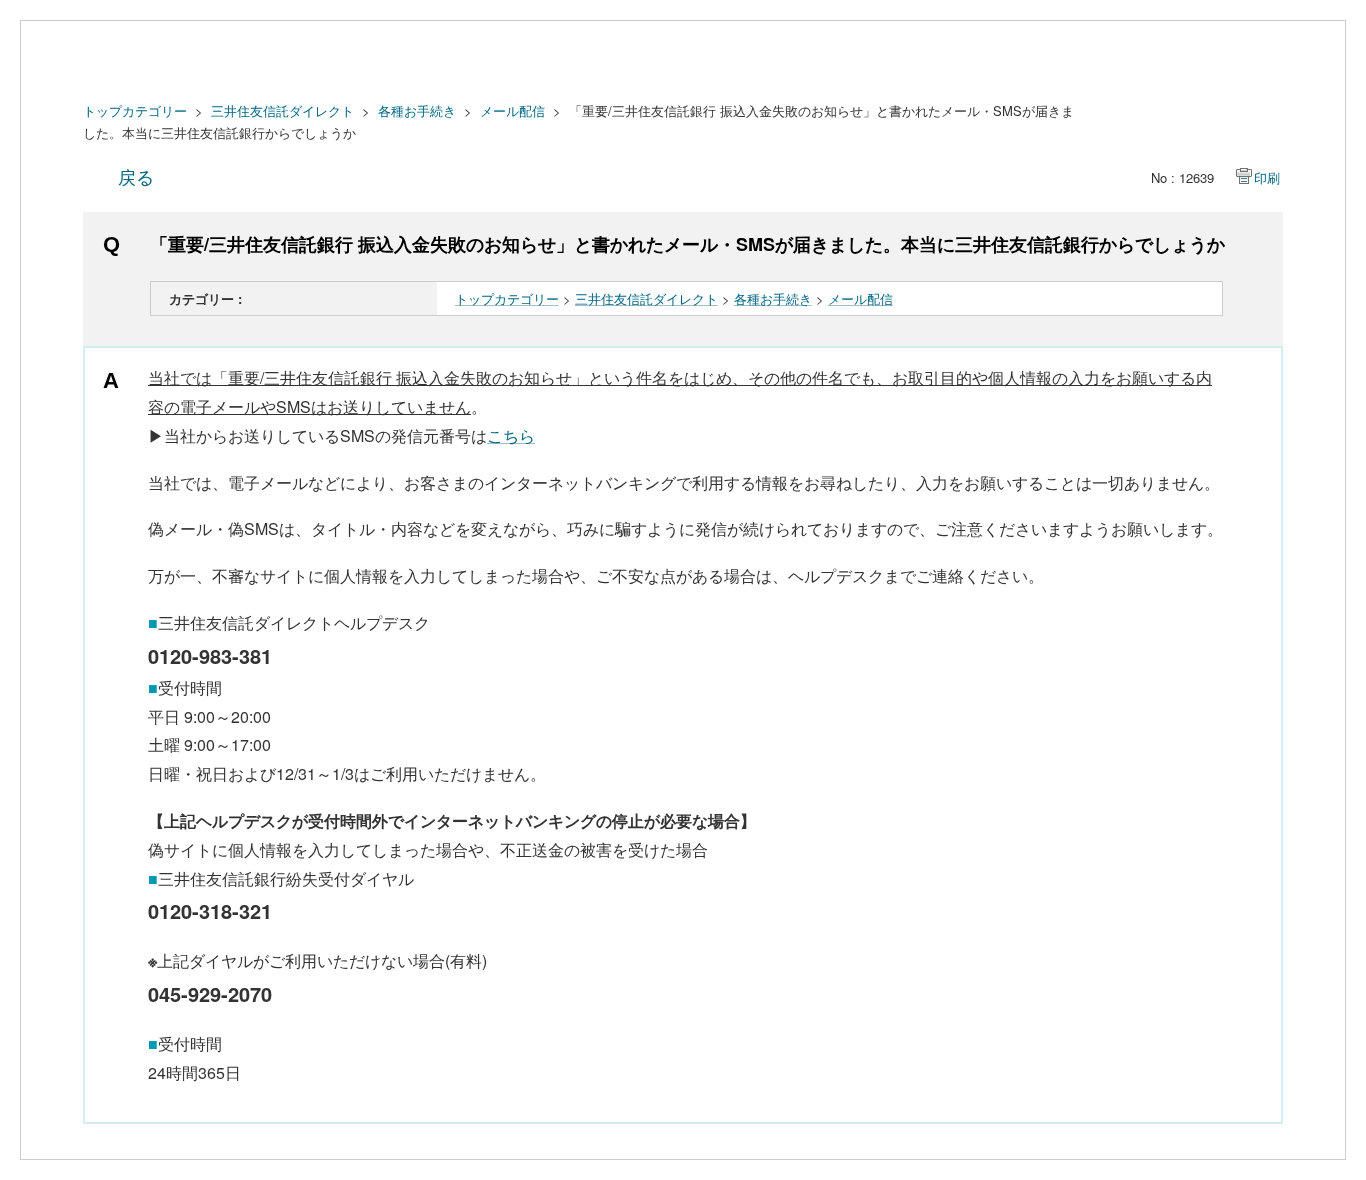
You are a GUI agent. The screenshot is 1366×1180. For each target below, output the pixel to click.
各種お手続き (417, 110)
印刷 (1267, 177)
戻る (136, 176)
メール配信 (512, 110)
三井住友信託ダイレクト (282, 110)
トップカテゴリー (135, 110)
